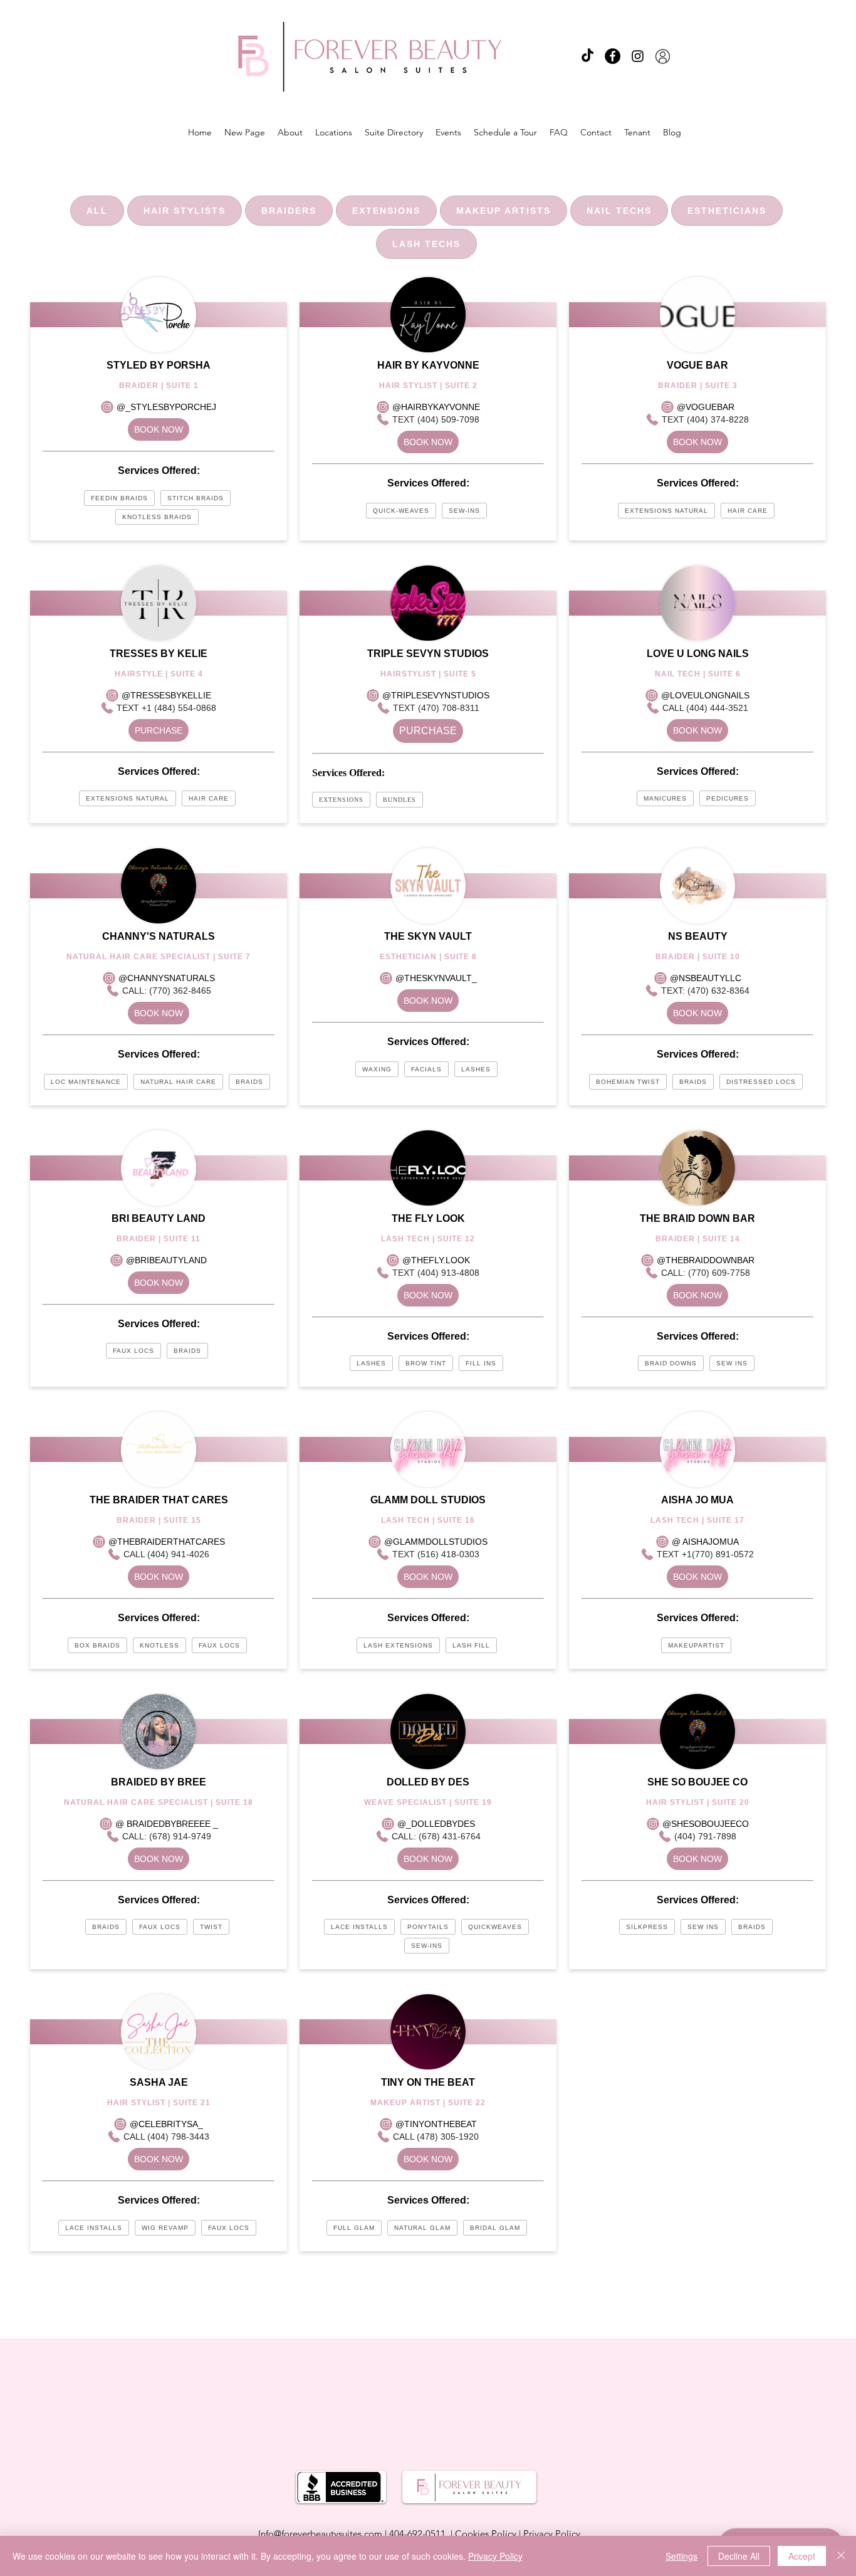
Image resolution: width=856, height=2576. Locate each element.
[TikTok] (587, 56)
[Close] (841, 2556)
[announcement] (663, 56)
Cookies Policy (486, 2534)
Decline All (739, 2556)
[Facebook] (613, 56)
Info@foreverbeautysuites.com (320, 2534)
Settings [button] (681, 2556)
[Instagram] (638, 56)
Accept (802, 2556)
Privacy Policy (552, 2534)
